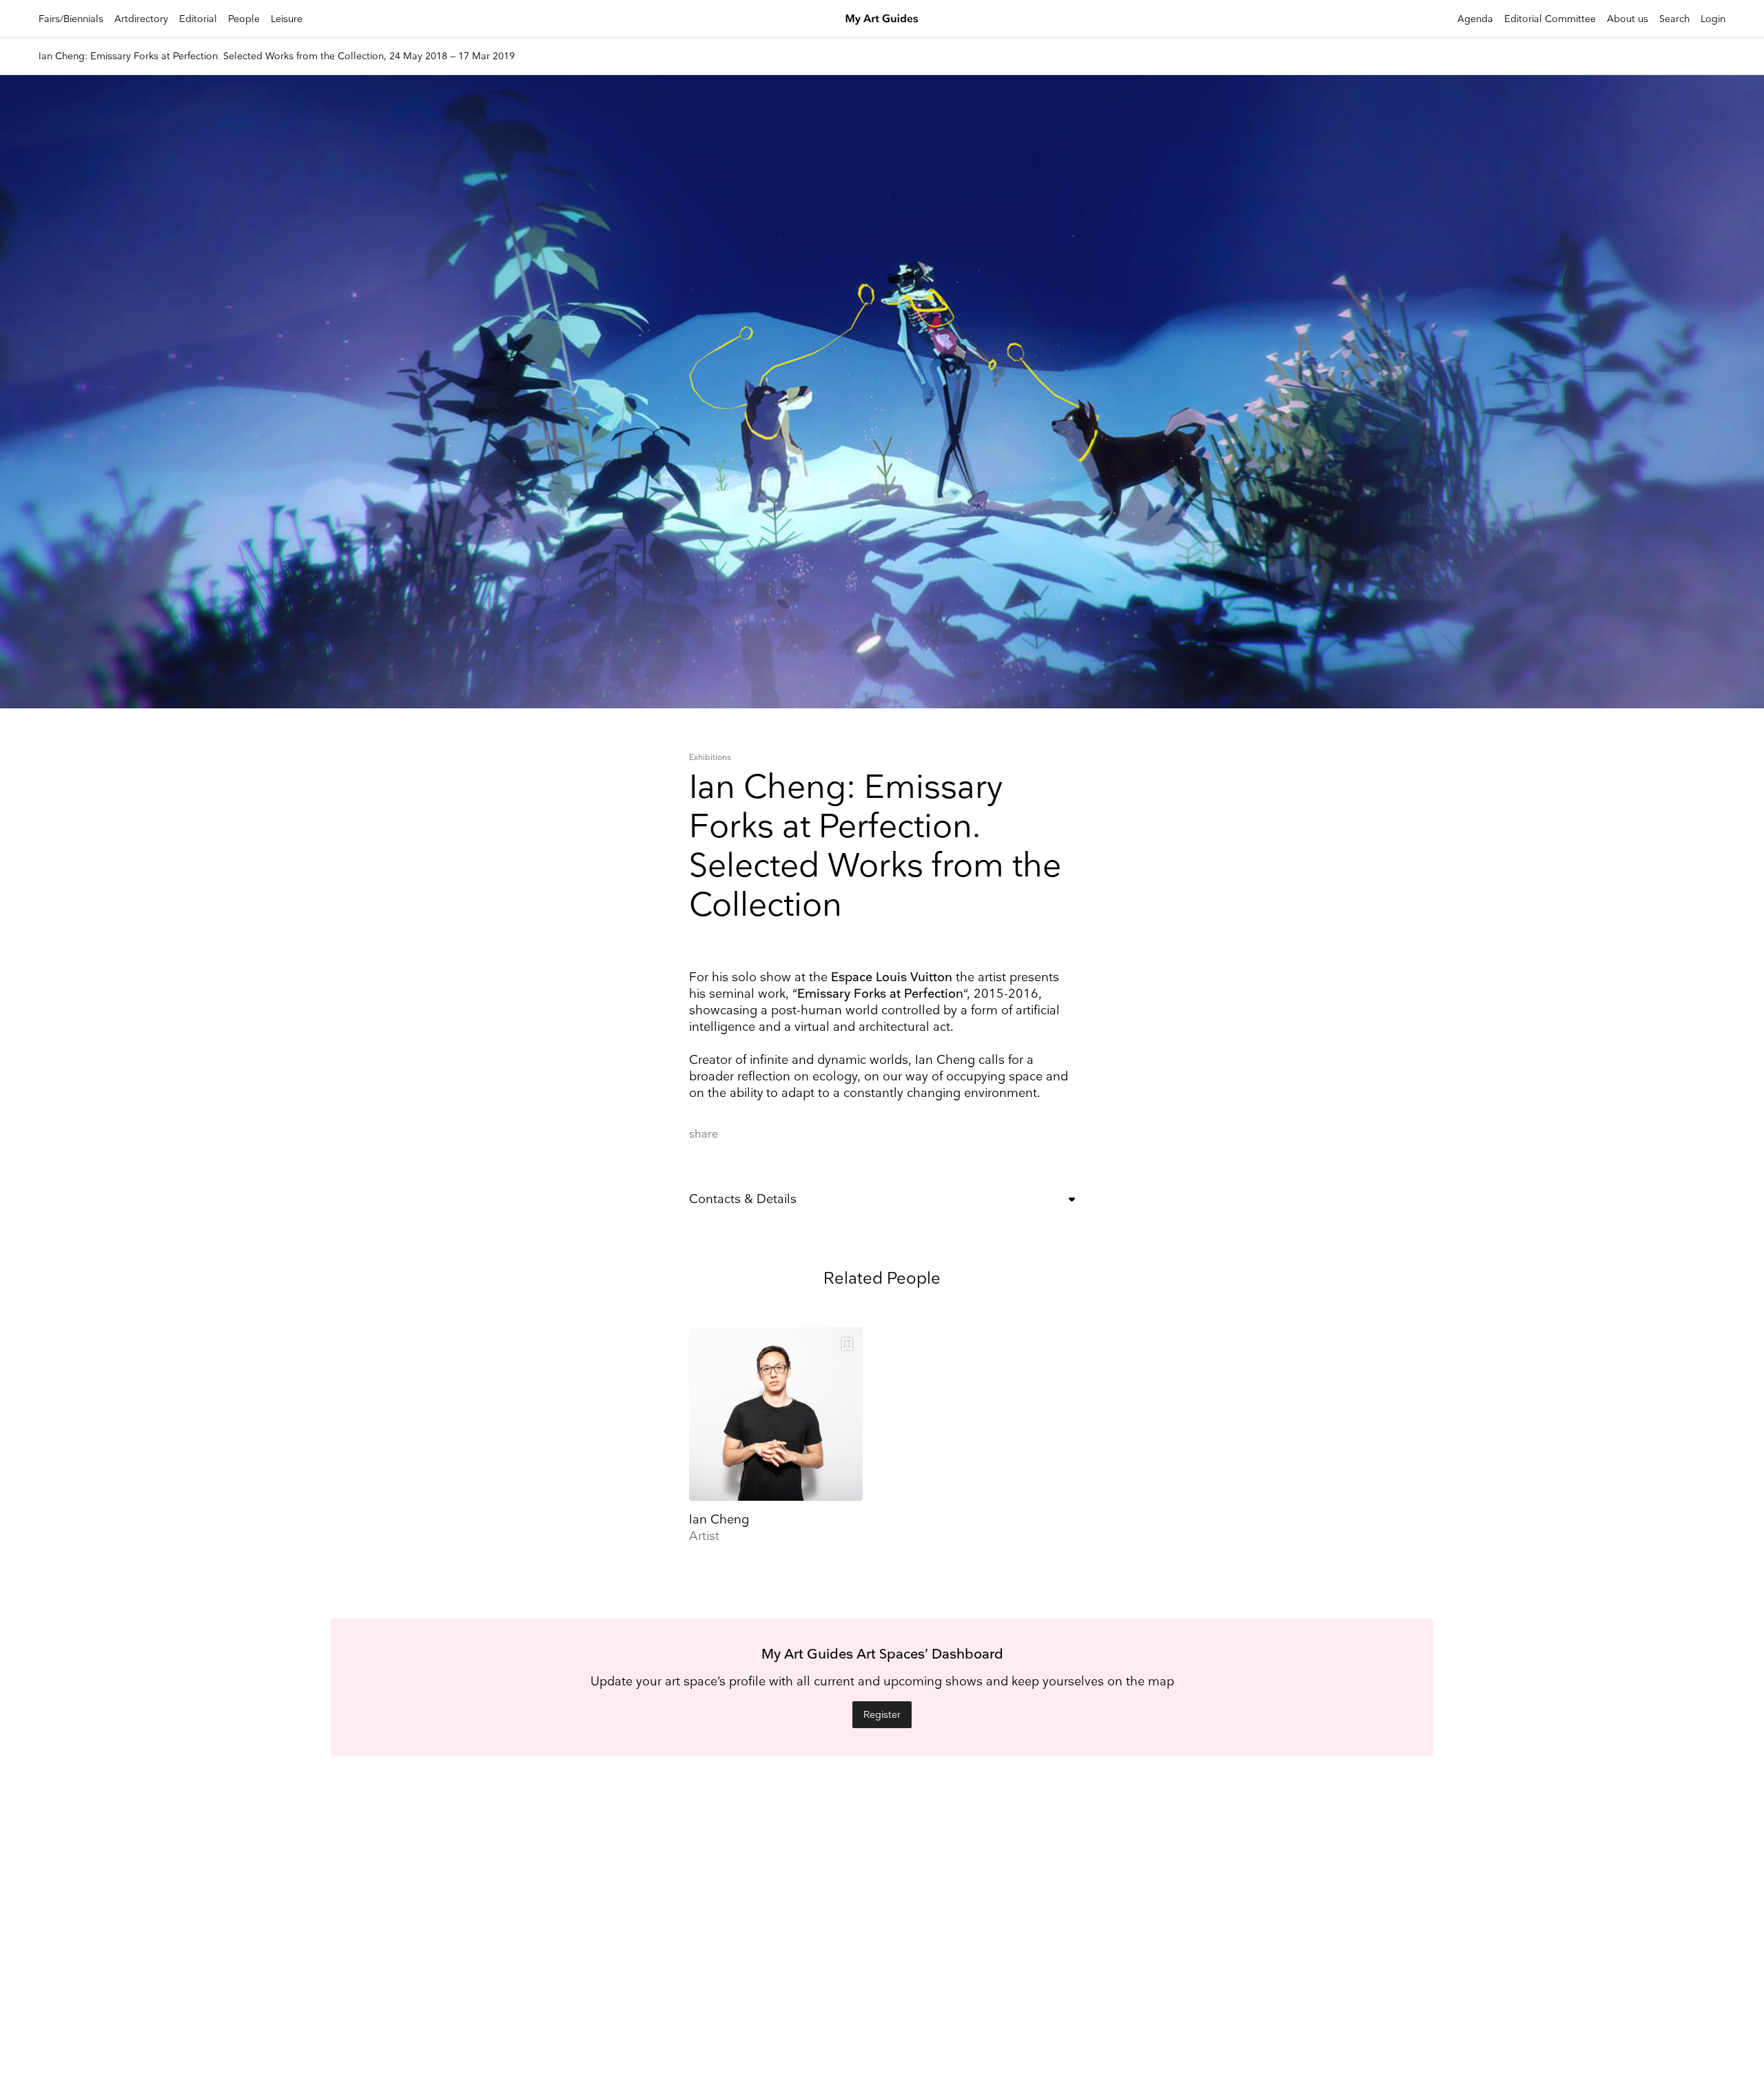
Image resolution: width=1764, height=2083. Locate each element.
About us (1628, 19)
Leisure (287, 19)
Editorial (198, 19)
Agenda (1475, 19)
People (244, 19)
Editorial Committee (1550, 19)
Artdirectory (141, 19)
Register (882, 1715)
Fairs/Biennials (71, 19)
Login (1713, 19)
